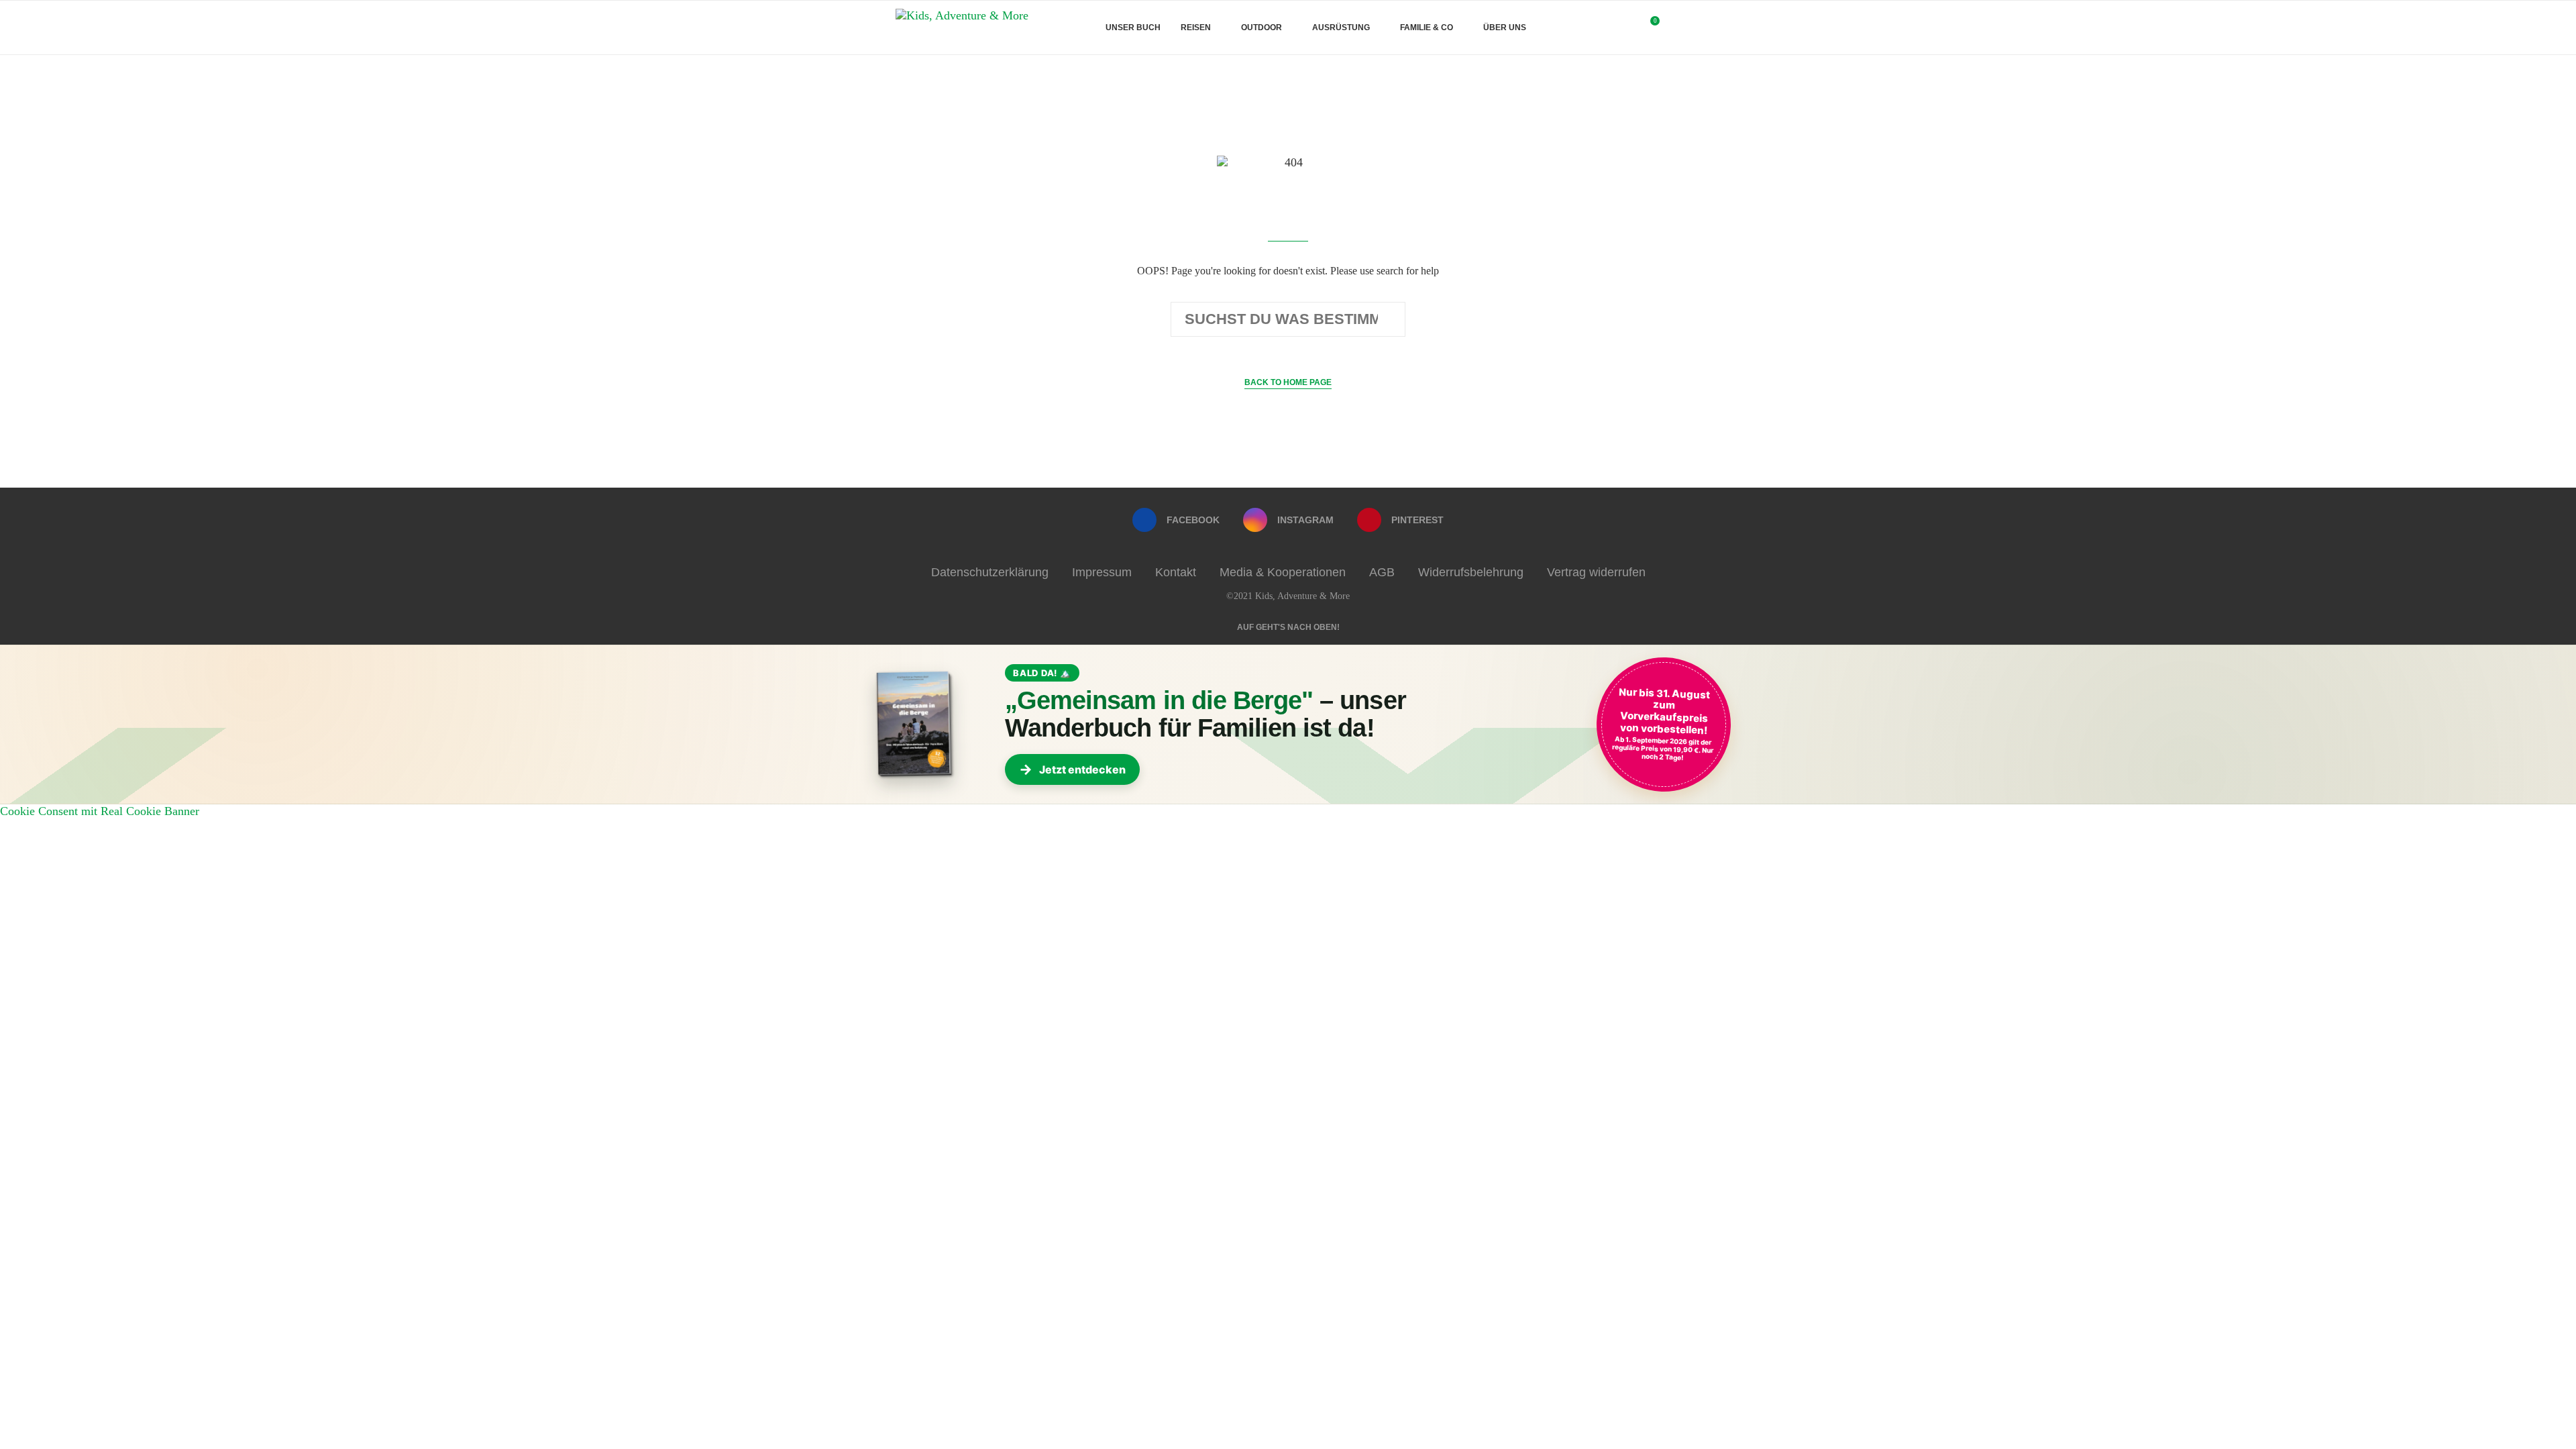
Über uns (1505, 28)
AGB (1382, 572)
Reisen (1196, 28)
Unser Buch (1133, 28)
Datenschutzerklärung (990, 572)
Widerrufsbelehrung (1471, 572)
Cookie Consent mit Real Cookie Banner (100, 811)
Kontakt (1176, 572)
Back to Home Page (1288, 382)
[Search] (1674, 28)
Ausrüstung (1341, 28)
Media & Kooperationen (1283, 572)
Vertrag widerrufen (1596, 572)
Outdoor (1262, 28)
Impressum (1102, 572)
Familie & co (1427, 28)
